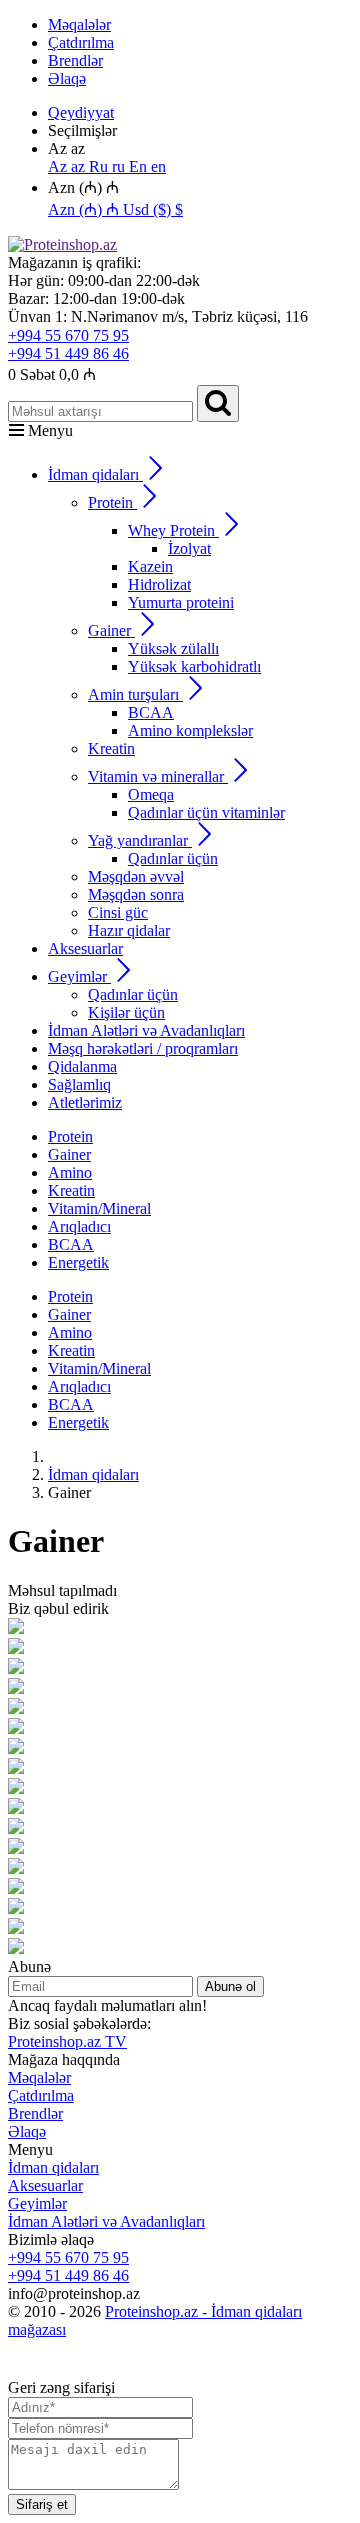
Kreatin (111, 748)
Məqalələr (79, 24)
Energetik (78, 1262)
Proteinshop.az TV (67, 2041)
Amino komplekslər (190, 730)
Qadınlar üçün (173, 858)
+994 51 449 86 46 (68, 353)
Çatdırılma (81, 42)
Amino (70, 1172)
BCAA (151, 712)
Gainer (69, 1154)
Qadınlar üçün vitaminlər (206, 812)
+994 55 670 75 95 (68, 335)
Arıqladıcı (79, 1226)
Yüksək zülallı (173, 648)
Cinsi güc (118, 912)
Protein (70, 1136)
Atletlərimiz (85, 1102)
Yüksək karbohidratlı (194, 666)
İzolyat (189, 548)
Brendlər (75, 60)
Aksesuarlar (85, 948)
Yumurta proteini (181, 602)
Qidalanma (82, 1066)
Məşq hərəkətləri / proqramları (143, 1048)
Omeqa (151, 794)
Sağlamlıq (79, 1084)
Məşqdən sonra (136, 894)
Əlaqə (67, 78)
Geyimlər (37, 2203)
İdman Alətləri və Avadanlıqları (146, 1030)
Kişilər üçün (126, 1012)
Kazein (150, 566)
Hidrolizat (159, 584)
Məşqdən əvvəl (136, 876)
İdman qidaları (53, 2167)
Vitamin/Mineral (99, 1208)
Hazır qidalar (129, 930)
